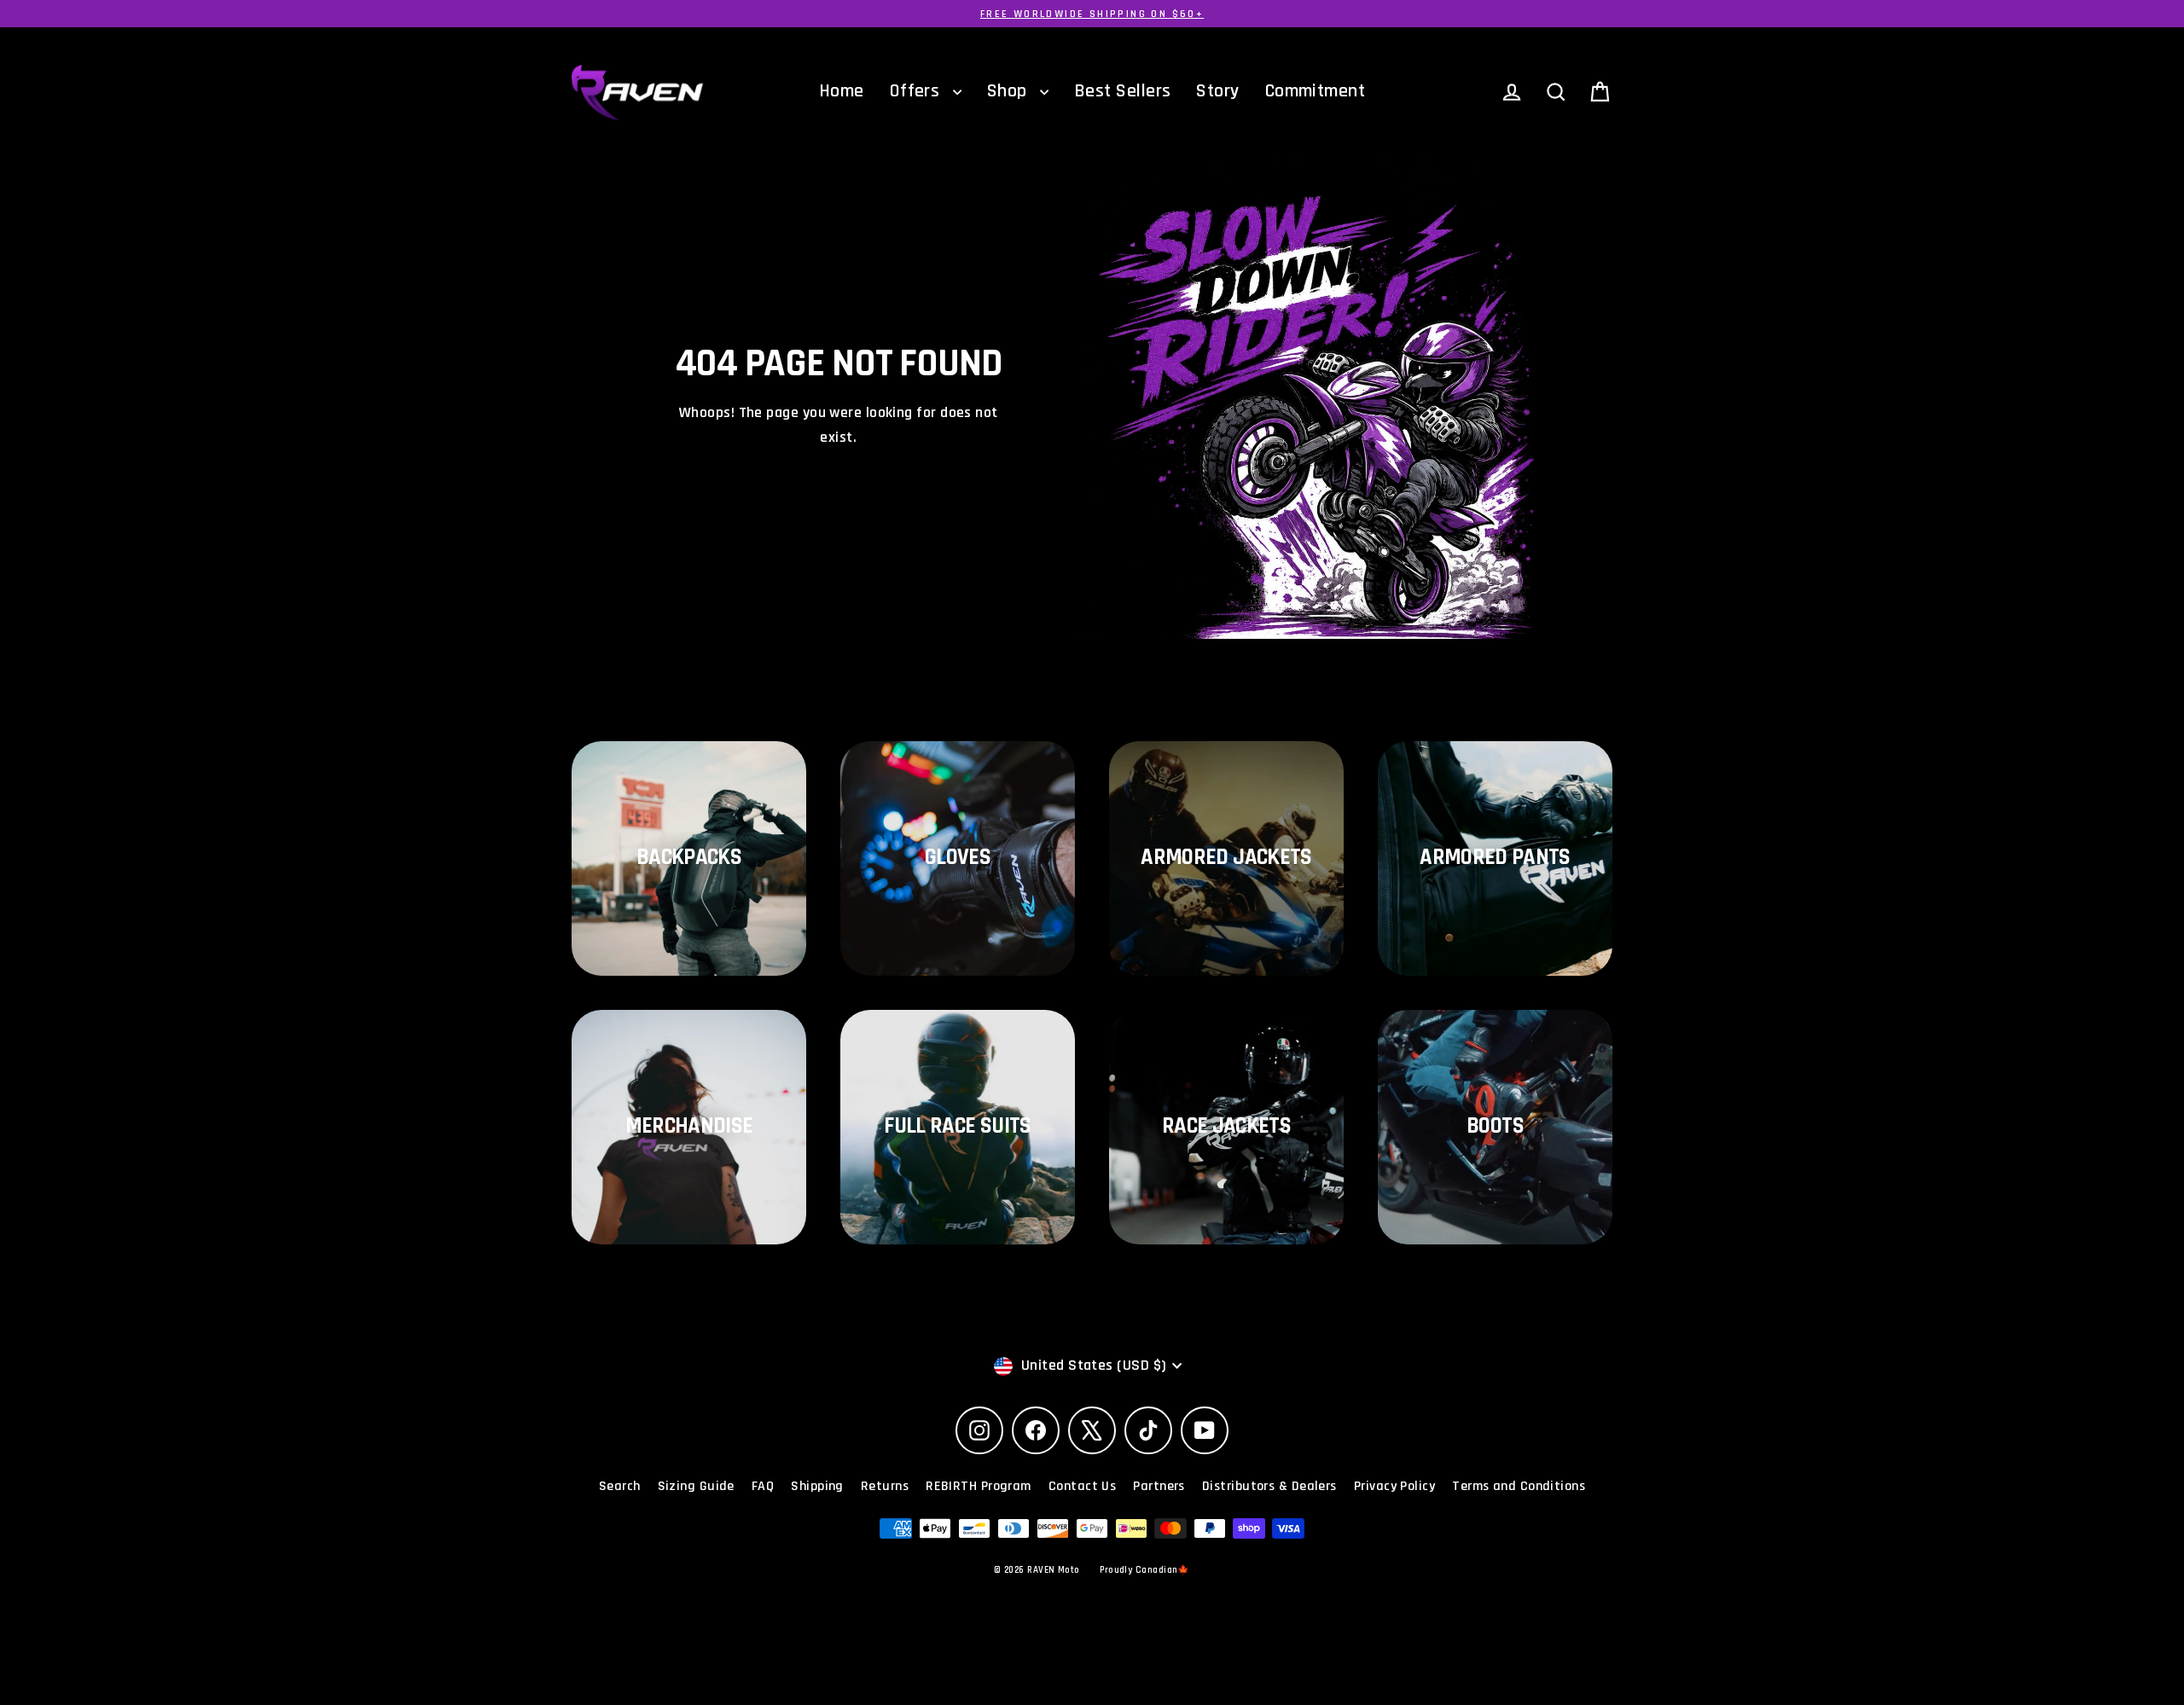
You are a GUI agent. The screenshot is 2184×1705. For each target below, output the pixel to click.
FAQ (763, 1486)
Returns (885, 1486)
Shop (1009, 91)
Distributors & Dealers (1269, 1486)
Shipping (817, 1486)
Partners (1159, 1486)
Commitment (1316, 91)
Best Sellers (1122, 91)
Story (1217, 91)
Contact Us (1083, 1486)
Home (842, 91)
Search (620, 1486)
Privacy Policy (1394, 1486)
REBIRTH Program (979, 1486)
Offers (917, 91)
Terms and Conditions (1519, 1486)
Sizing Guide (696, 1486)
